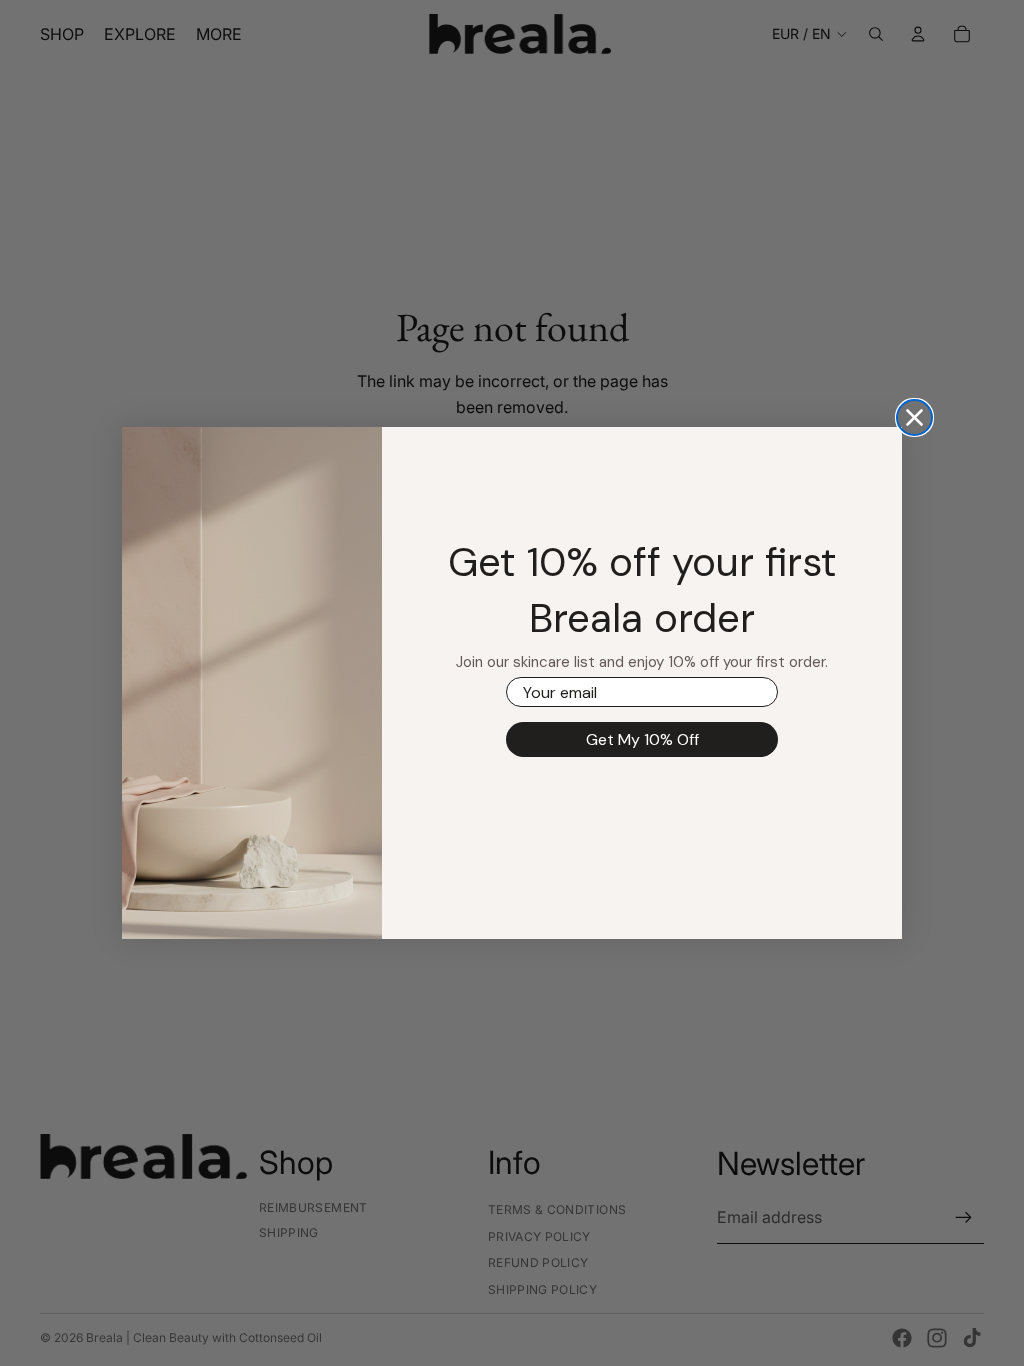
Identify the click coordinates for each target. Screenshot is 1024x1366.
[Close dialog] (914, 417)
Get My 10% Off (642, 739)
